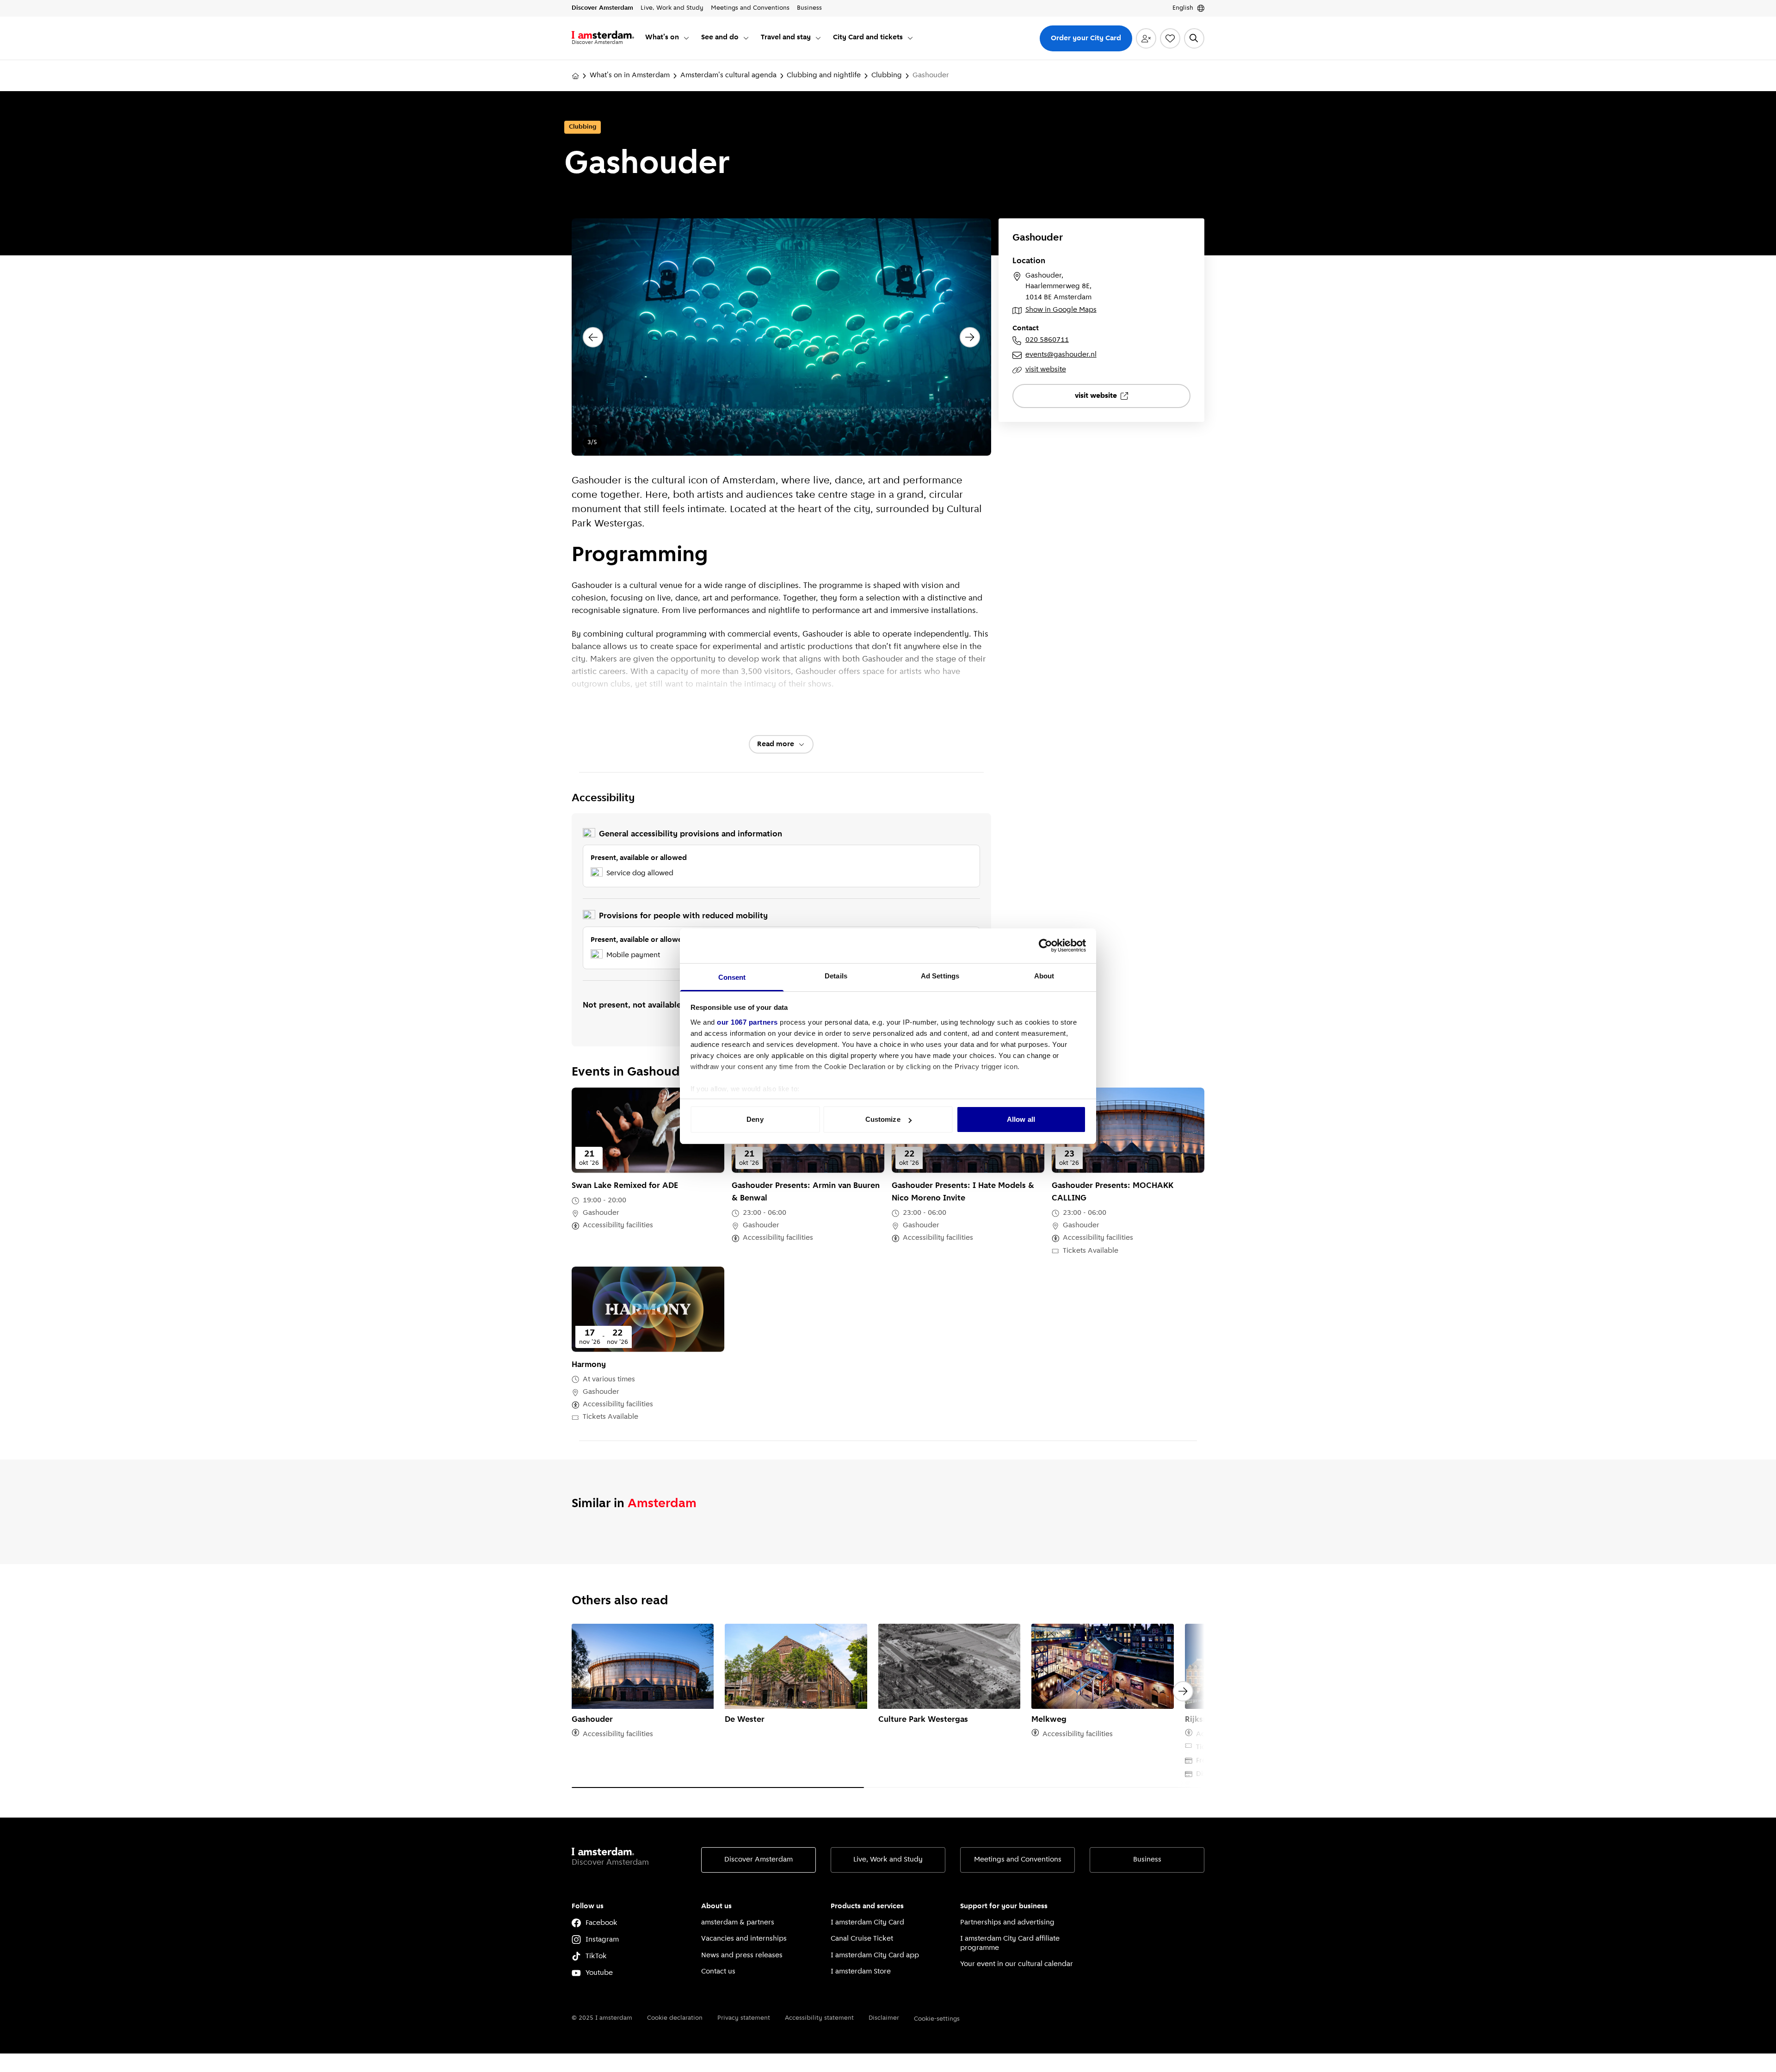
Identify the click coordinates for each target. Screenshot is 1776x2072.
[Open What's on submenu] (686, 38)
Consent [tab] (732, 977)
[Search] (1194, 38)
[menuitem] (668, 38)
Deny (755, 1119)
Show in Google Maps (1061, 310)
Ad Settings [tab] (940, 976)
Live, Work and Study (888, 1860)
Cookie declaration (675, 2018)
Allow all (1021, 1119)
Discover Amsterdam (758, 1860)
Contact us (718, 1972)
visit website (1046, 370)
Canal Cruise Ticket (862, 1939)
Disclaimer (884, 2018)
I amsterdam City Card (867, 1923)
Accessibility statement (819, 2018)
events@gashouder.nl (1061, 355)
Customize (883, 1119)
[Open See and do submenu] (746, 38)
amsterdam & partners (738, 1923)
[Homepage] (575, 76)
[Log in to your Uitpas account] (1146, 38)
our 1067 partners (747, 1022)
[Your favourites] (1170, 38)
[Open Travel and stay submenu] (818, 38)
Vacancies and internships (744, 1939)
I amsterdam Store (861, 1972)
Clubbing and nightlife (824, 75)
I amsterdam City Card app (875, 1955)
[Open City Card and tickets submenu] (910, 38)
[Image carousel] (781, 337)
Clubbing (887, 75)
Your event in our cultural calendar (1017, 1964)
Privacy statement (744, 2018)
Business (1147, 1860)
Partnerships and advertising (1007, 1923)
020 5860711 (1047, 340)
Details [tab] (836, 976)
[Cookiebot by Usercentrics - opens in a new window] (1045, 946)
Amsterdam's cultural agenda (728, 75)
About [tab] (1044, 976)
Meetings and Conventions (1018, 1860)
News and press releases (742, 1955)
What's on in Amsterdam (630, 75)
